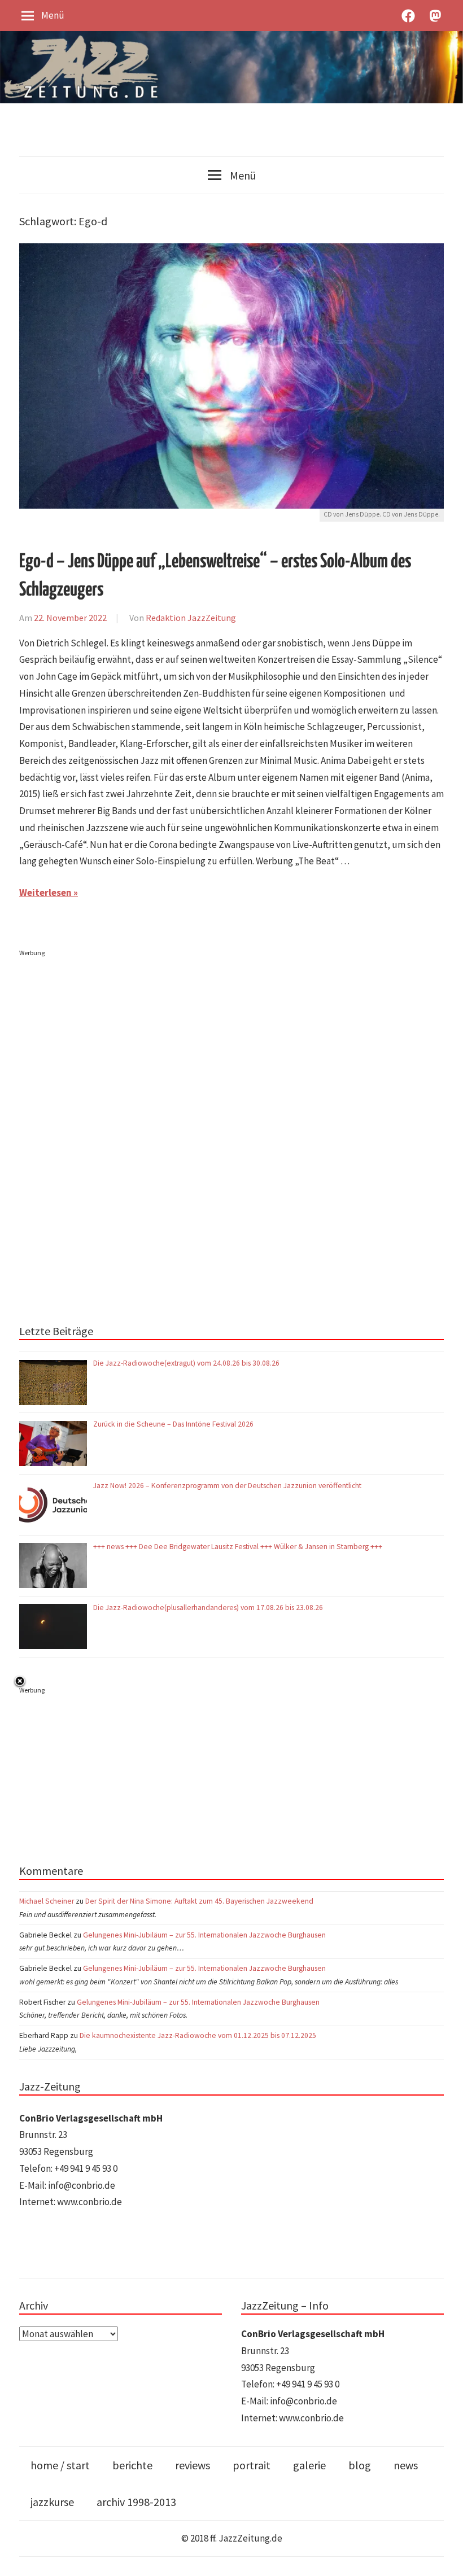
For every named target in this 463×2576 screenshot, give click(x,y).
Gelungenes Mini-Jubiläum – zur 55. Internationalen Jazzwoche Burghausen (204, 1935)
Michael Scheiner (47, 1901)
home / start (60, 2465)
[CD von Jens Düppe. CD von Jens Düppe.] (231, 251)
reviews (193, 2465)
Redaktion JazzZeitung (191, 618)
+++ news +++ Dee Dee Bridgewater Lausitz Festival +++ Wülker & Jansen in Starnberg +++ (238, 1547)
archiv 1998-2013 (136, 2502)
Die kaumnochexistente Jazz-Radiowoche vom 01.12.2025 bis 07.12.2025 (198, 2035)
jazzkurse (52, 2502)
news (406, 2465)
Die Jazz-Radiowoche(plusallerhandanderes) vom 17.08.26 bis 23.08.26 (208, 1608)
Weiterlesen (45, 893)
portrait (252, 2465)
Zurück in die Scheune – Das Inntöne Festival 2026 (173, 1424)
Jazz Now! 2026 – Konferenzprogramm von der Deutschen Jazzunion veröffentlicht (228, 1486)
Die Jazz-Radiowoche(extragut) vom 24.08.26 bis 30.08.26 (186, 1363)
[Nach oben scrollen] (444, 2557)
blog (360, 2465)
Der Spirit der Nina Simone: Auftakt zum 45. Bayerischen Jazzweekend (199, 1901)
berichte (132, 2465)
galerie (309, 2465)
